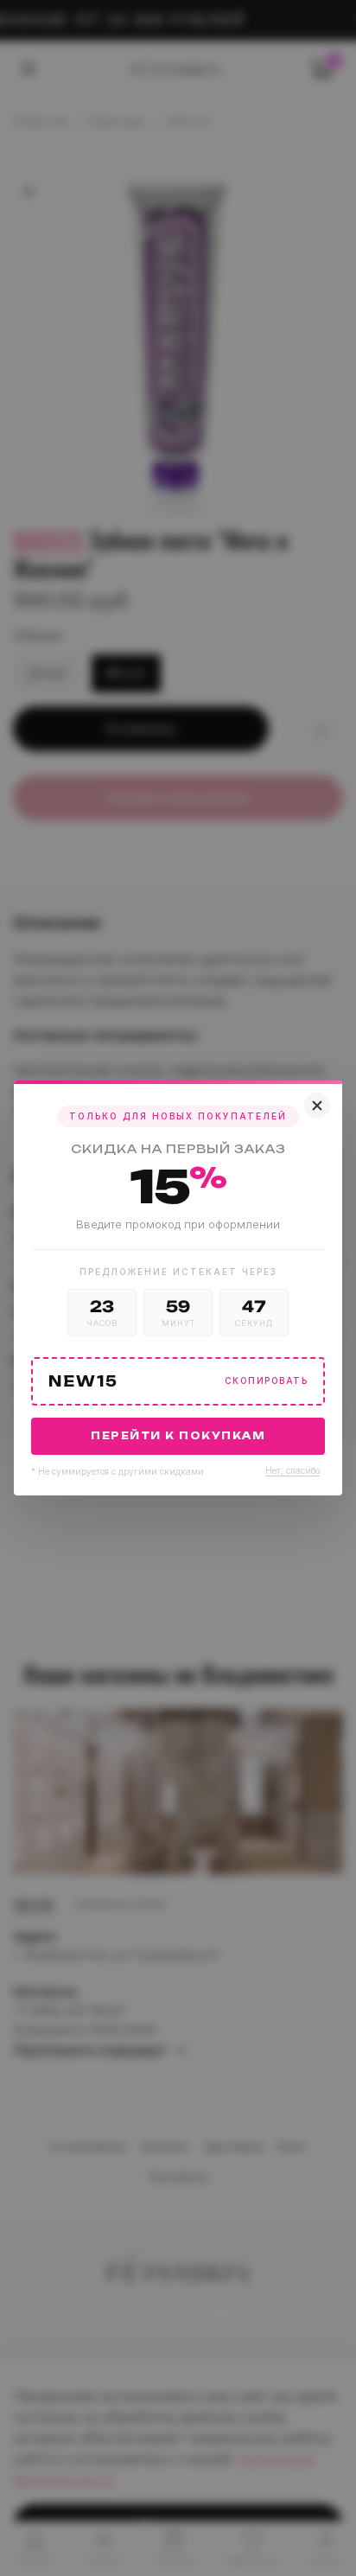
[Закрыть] (317, 1106)
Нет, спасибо (292, 1470)
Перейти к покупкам (178, 1436)
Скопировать (267, 1381)
